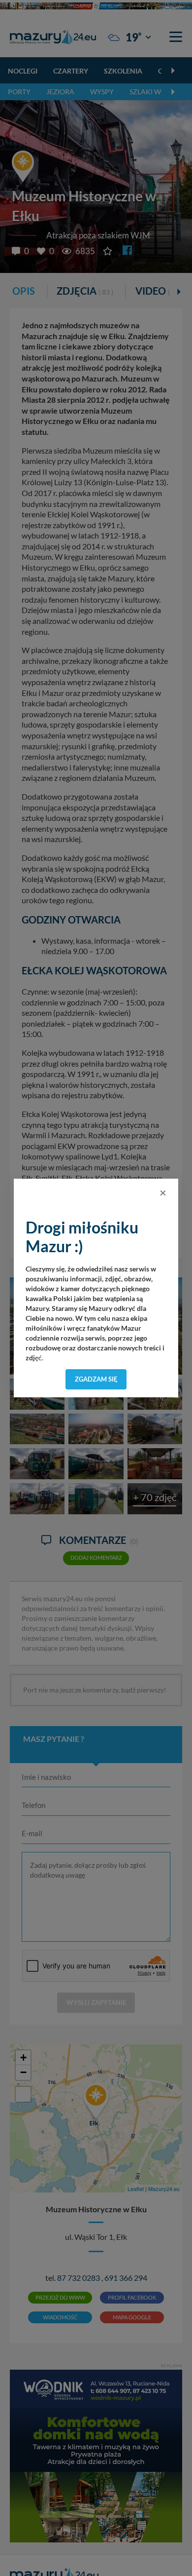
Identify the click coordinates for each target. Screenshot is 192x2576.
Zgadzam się (96, 1379)
